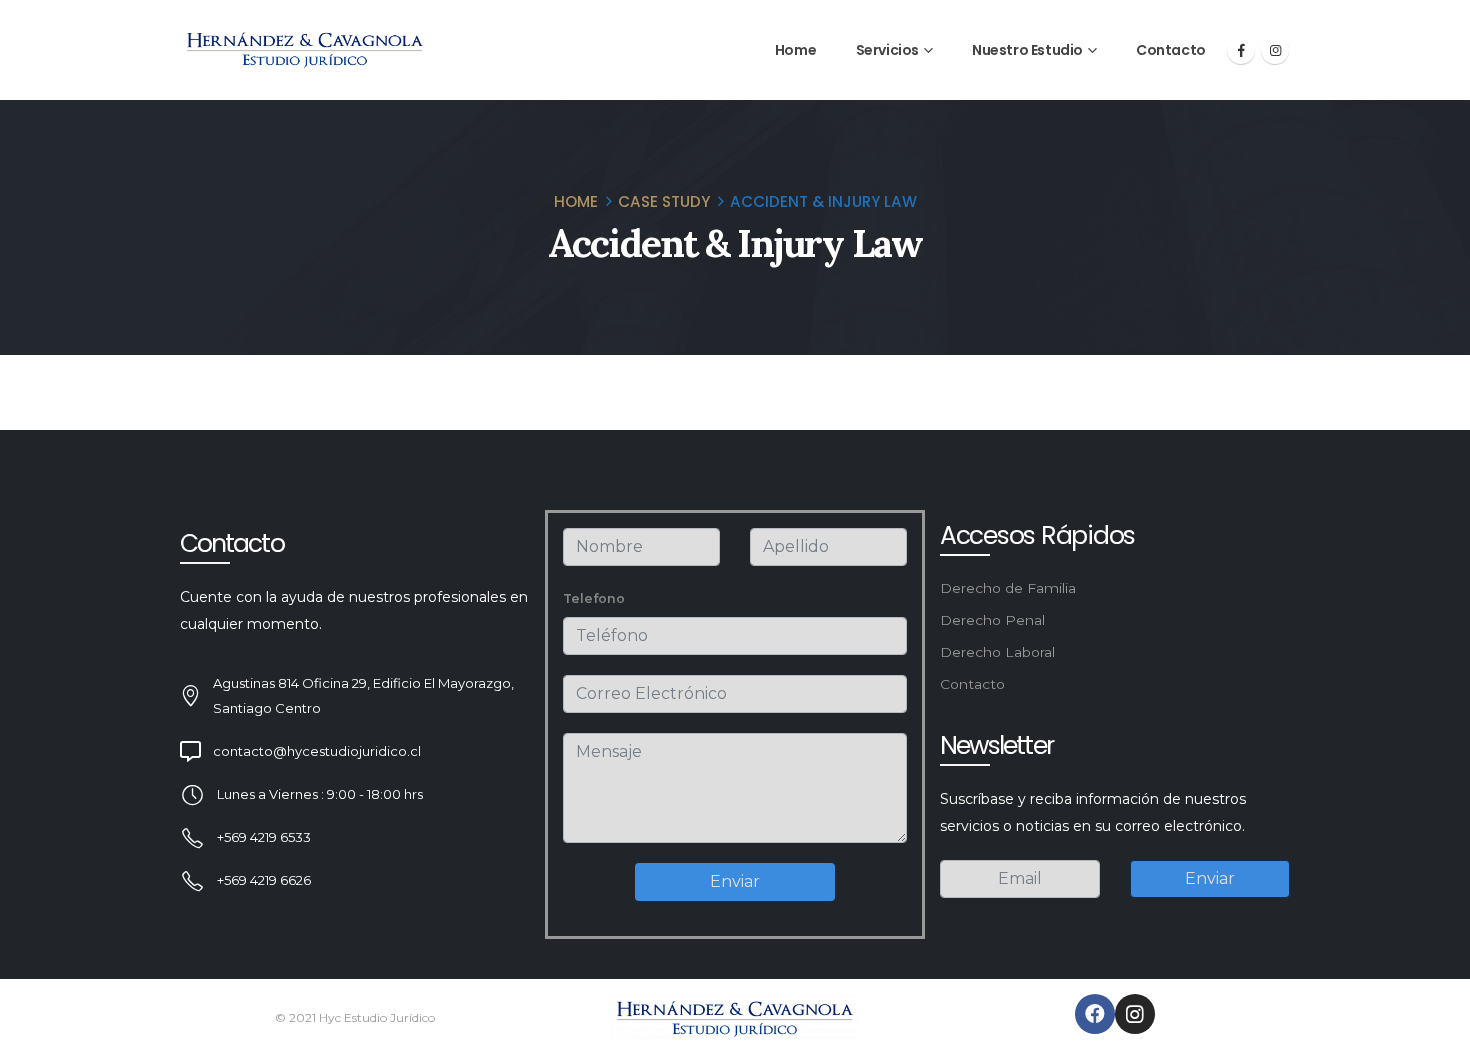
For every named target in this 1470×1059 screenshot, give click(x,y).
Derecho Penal (992, 620)
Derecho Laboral (997, 652)
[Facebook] (1241, 50)
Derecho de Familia (1008, 588)
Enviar (735, 881)
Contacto (1171, 50)
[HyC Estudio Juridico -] (305, 50)
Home (795, 50)
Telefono (594, 598)
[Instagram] (1275, 50)
